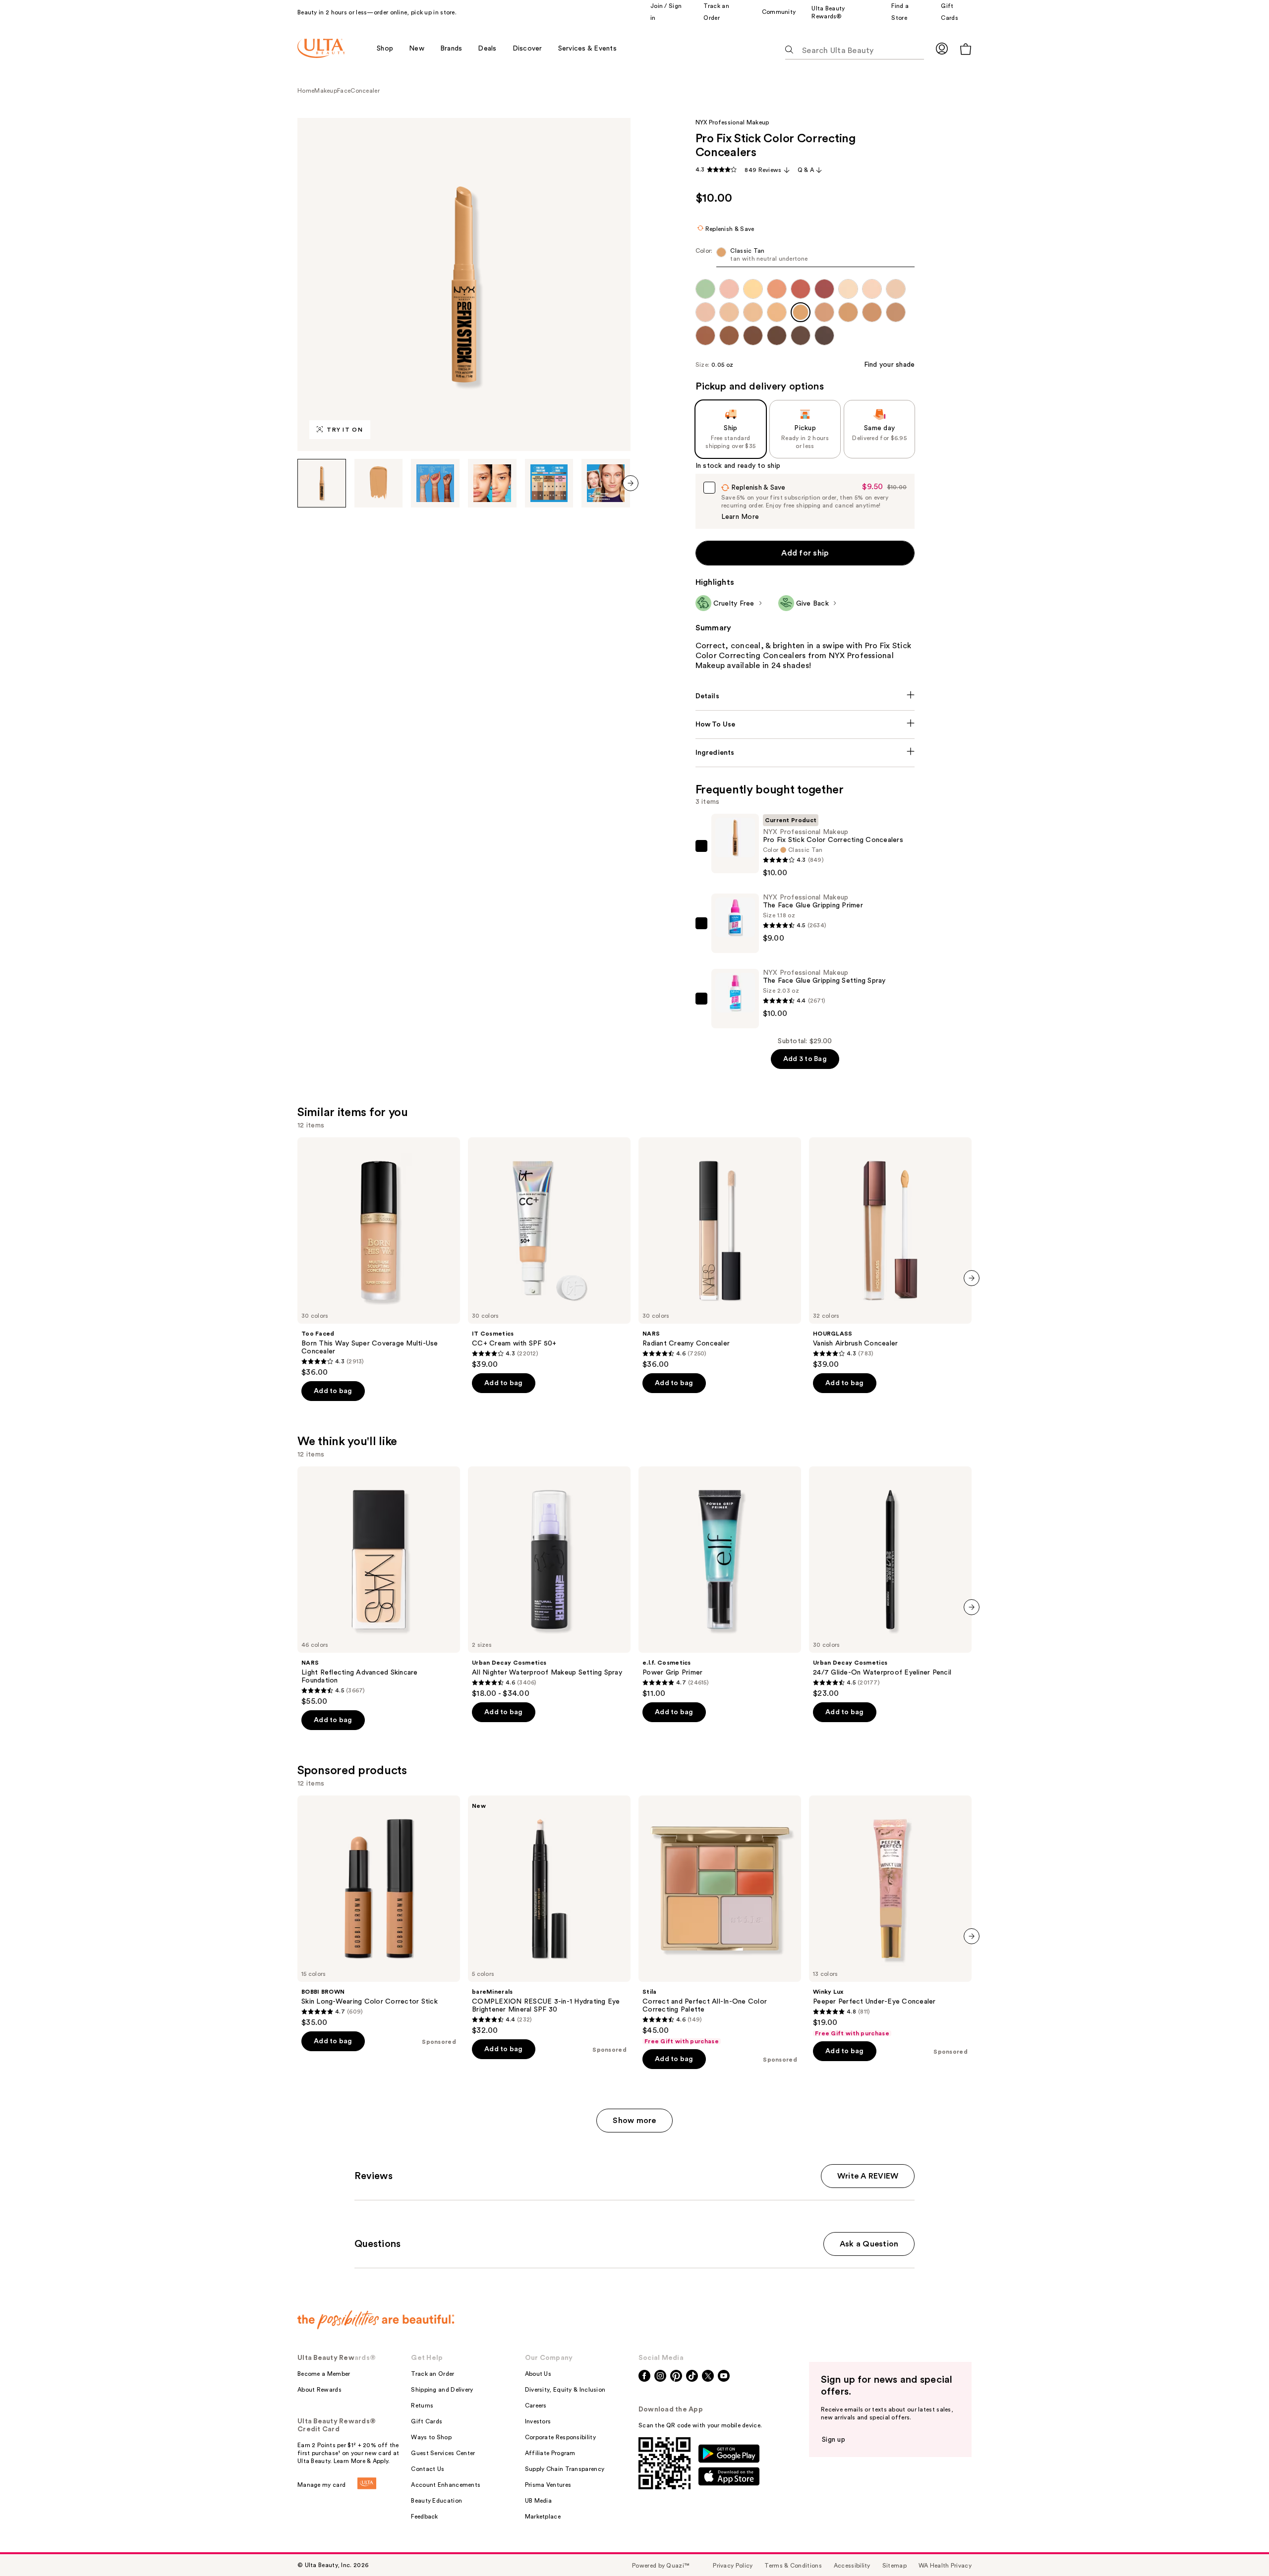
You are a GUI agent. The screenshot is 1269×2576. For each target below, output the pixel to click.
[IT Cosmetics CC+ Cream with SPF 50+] (549, 1253)
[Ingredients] (805, 753)
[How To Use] (805, 725)
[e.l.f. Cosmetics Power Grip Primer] (720, 1582)
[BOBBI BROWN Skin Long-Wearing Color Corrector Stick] (379, 1911)
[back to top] (1239, 2546)
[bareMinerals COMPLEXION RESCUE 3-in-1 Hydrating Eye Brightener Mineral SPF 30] (549, 1915)
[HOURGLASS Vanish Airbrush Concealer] (890, 1253)
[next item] (631, 483)
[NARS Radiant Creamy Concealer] (720, 1253)
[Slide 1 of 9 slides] (322, 483)
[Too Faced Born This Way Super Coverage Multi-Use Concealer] (379, 1257)
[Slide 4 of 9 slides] (492, 483)
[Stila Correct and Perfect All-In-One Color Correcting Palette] (720, 1920)
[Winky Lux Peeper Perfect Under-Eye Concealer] (890, 1916)
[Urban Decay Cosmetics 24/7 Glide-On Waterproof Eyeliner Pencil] (890, 1582)
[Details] (805, 696)
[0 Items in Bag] (966, 49)
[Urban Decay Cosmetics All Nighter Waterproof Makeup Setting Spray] (549, 1582)
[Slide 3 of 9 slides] (435, 483)
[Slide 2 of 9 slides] (379, 483)
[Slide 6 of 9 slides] (606, 483)
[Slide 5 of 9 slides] (549, 483)
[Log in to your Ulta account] (942, 48)
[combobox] (805, 257)
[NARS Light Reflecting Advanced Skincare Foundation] (379, 1586)
